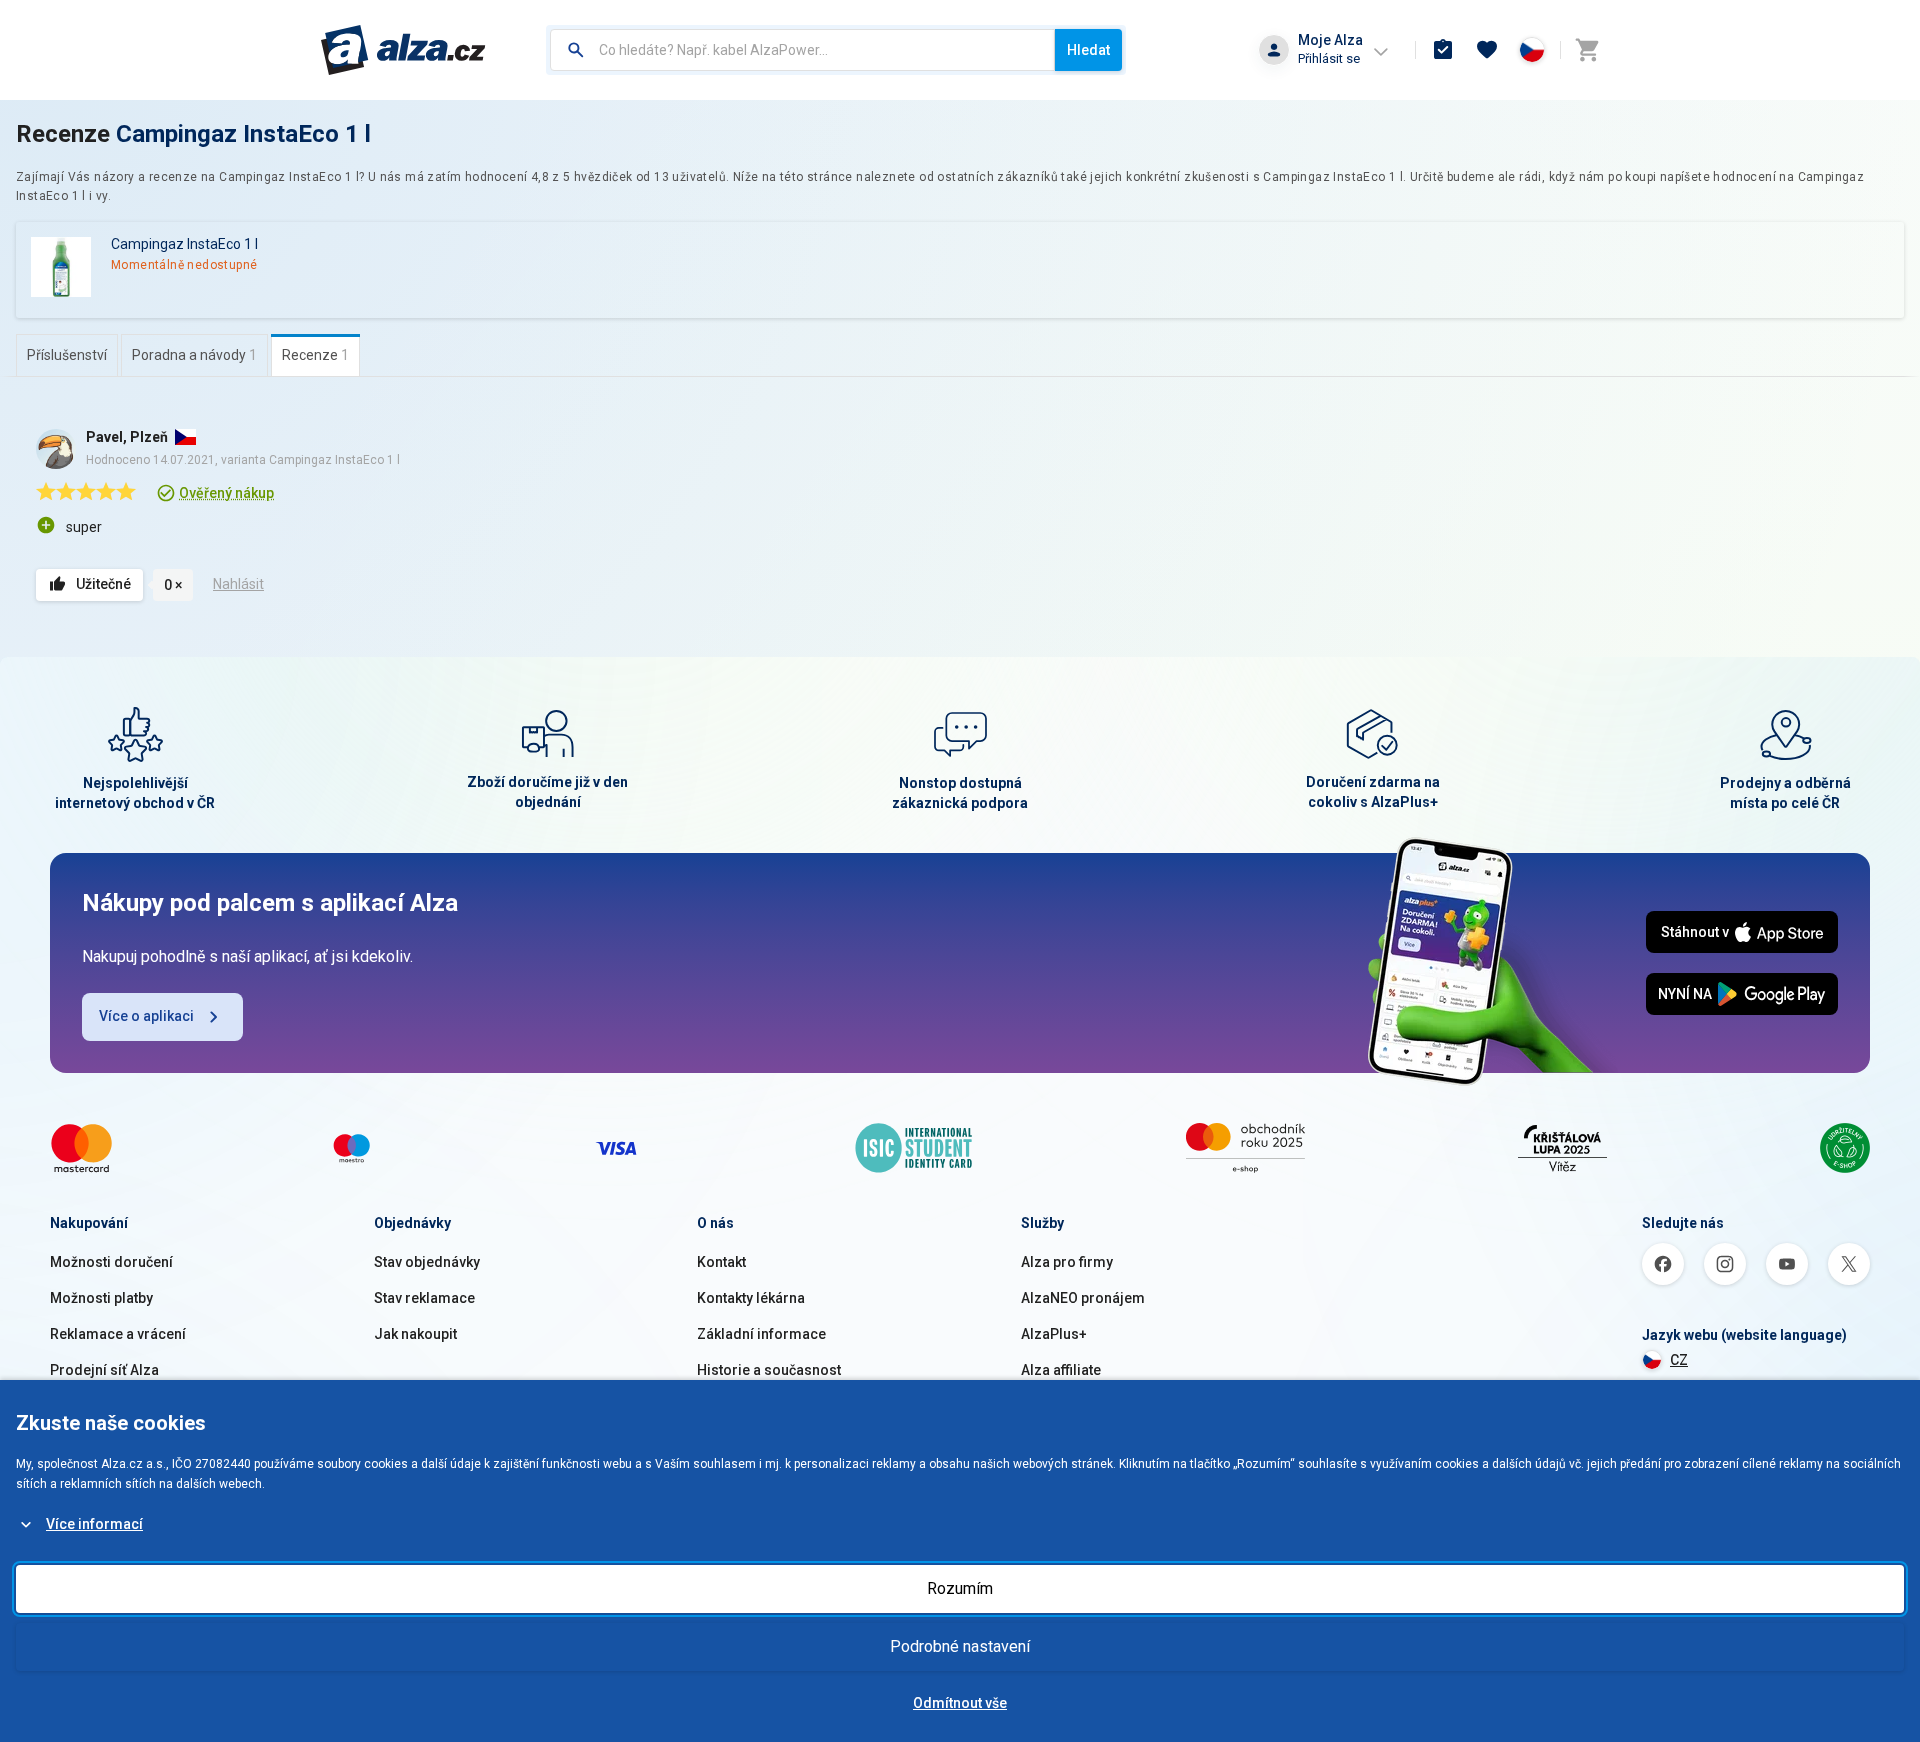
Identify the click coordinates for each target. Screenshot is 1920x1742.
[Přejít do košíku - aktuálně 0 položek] (1587, 50)
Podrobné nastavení (960, 1646)
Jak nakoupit (415, 1334)
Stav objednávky (427, 1262)
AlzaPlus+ (1054, 1334)
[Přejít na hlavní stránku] (403, 50)
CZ (1679, 1360)
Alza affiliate (1061, 1370)
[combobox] (802, 50)
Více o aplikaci (146, 1016)
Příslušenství (67, 355)
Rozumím (960, 1588)
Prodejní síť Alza (104, 1370)
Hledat (1088, 50)
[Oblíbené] (1487, 50)
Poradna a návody (194, 355)
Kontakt (721, 1262)
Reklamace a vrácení (118, 1334)
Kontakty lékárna (751, 1298)
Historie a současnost (769, 1370)
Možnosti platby (101, 1298)
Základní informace (761, 1334)
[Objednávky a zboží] (1443, 50)
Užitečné (103, 584)
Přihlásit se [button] (1329, 58)
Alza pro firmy (1067, 1262)
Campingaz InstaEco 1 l (243, 134)
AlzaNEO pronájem (1083, 1298)
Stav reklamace (424, 1298)
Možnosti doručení (111, 1262)
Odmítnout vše (960, 1703)
